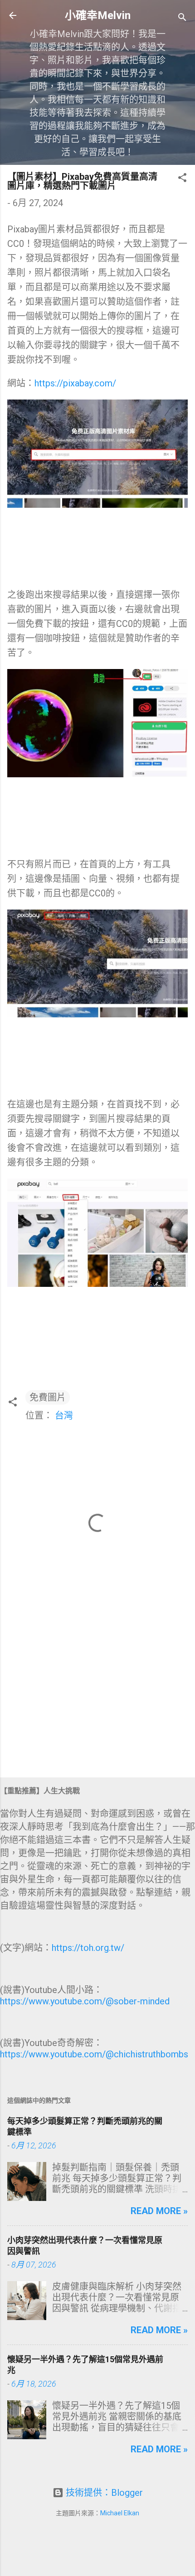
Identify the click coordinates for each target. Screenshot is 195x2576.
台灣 (64, 1416)
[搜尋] (182, 18)
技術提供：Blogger (103, 2493)
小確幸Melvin (98, 15)
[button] (182, 179)
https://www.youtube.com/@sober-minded (85, 2001)
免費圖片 (48, 1397)
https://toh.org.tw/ (88, 1948)
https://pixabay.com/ (75, 383)
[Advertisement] (97, 1700)
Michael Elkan (120, 2513)
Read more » (159, 2211)
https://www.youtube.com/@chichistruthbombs (94, 2054)
